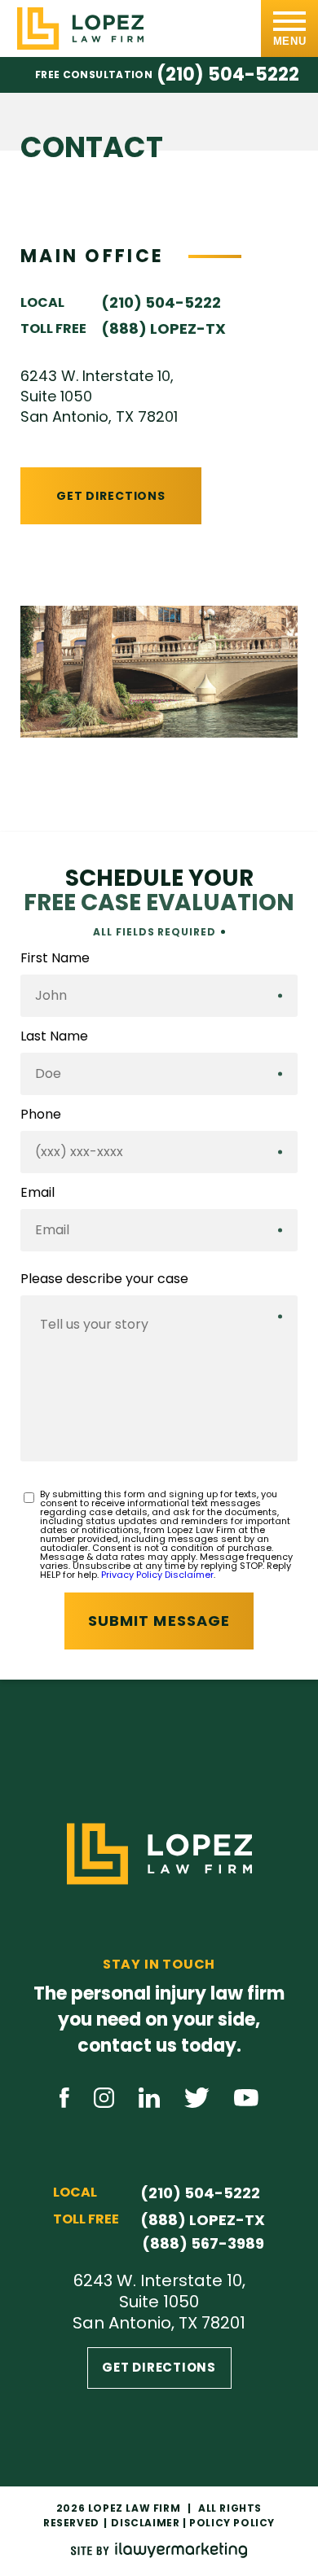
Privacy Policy (132, 1575)
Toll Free (53, 329)
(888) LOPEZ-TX (163, 329)
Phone (41, 1115)
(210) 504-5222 (228, 75)
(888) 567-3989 (203, 2243)
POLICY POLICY (232, 2523)
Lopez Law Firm (134, 2508)
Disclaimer (189, 1575)
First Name (55, 958)
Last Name (54, 1036)
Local (42, 302)
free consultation (94, 75)
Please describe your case (104, 1279)
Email (38, 1193)
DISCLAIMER (145, 2523)
